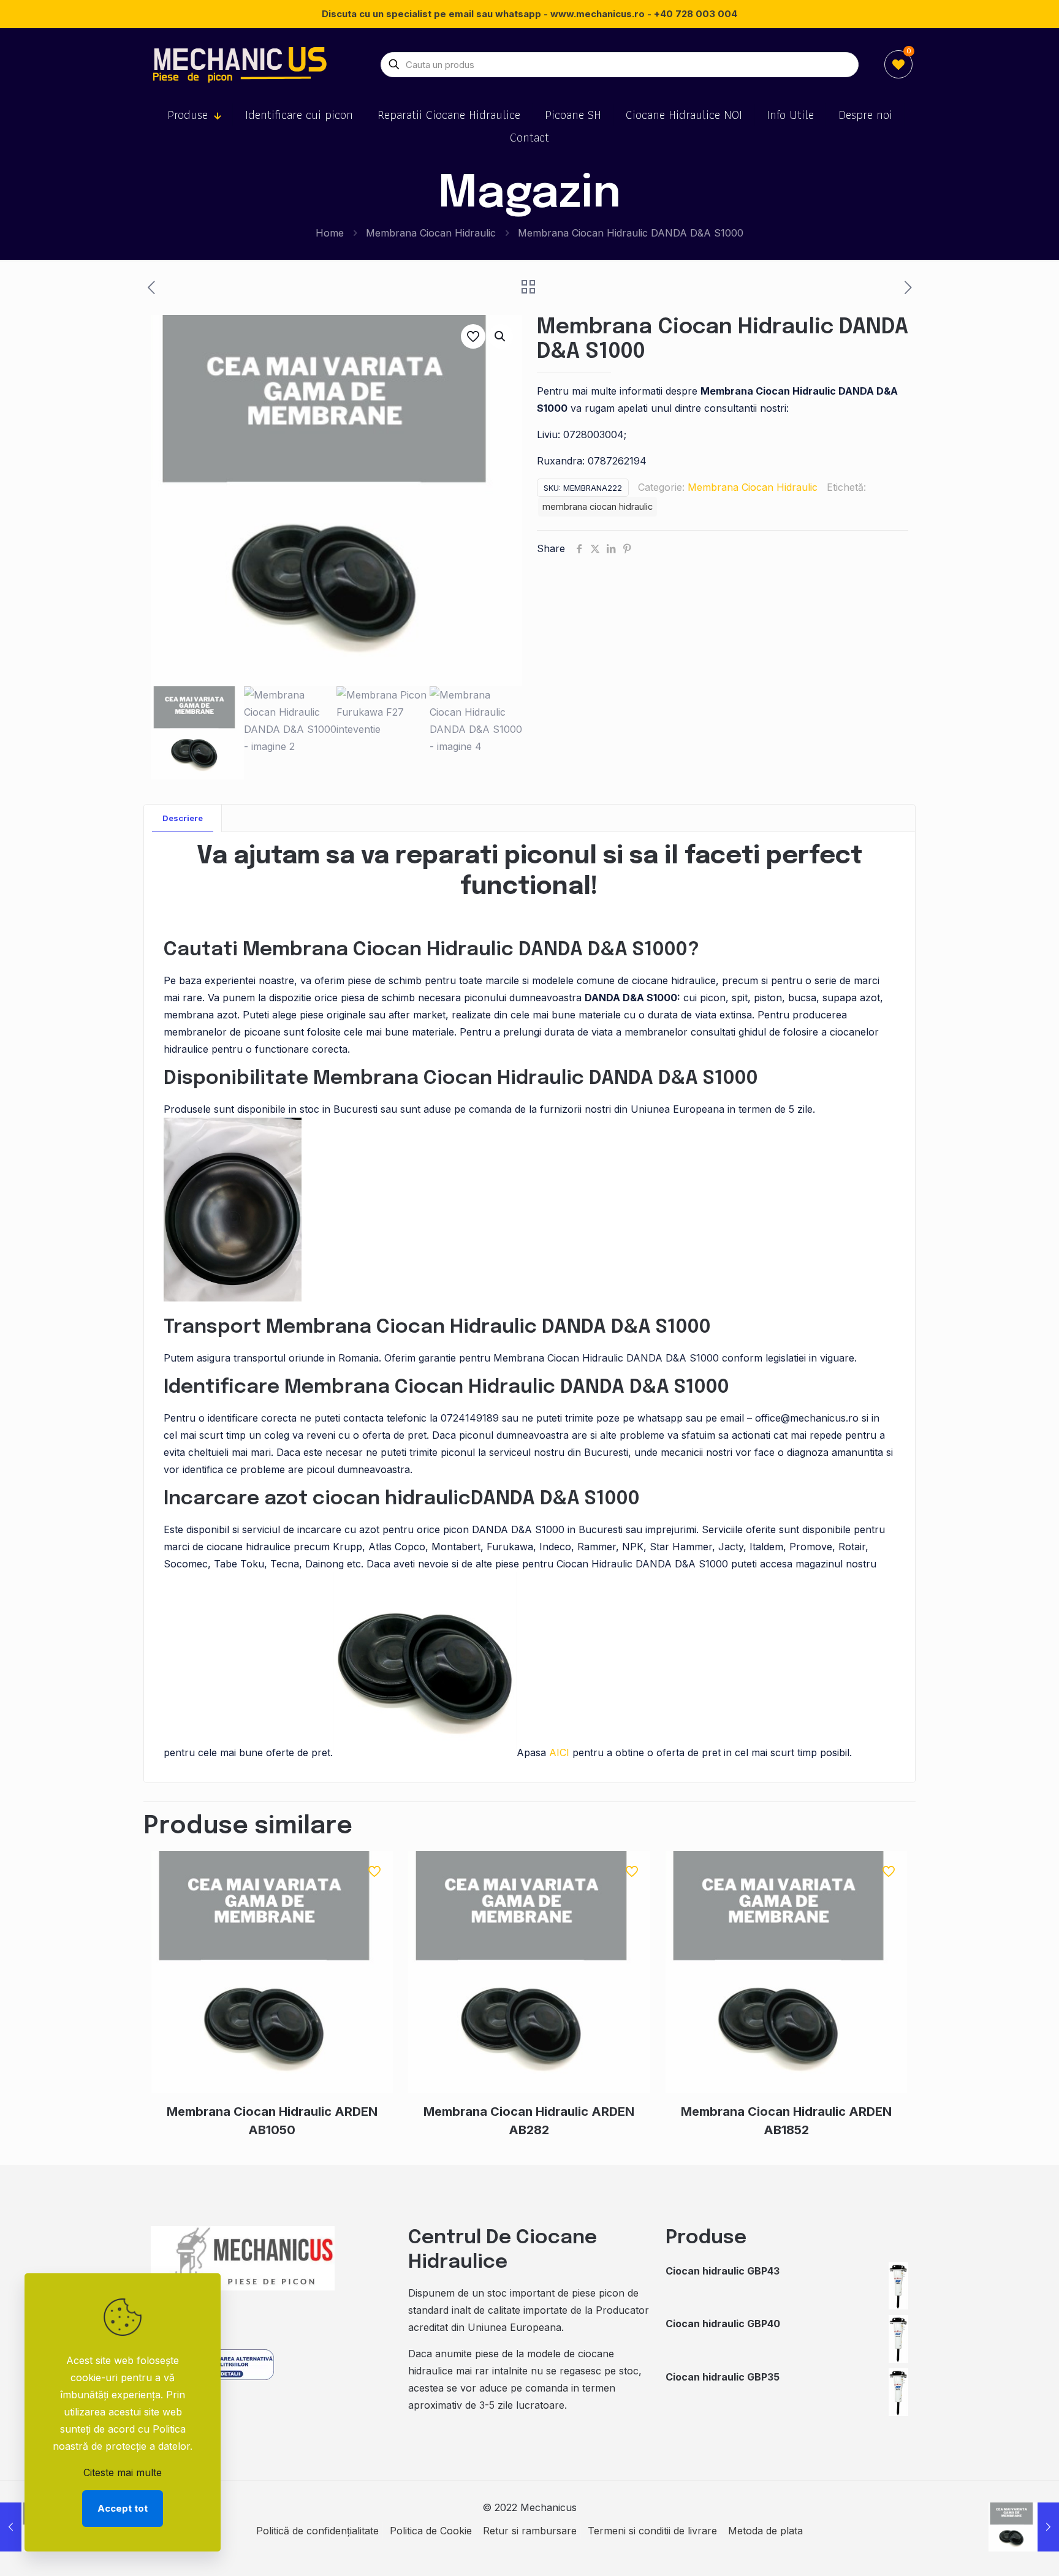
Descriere (183, 818)
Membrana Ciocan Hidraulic (431, 233)
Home (330, 233)
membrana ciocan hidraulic (598, 506)
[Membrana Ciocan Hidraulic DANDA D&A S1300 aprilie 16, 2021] (1024, 2527)
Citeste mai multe (123, 2472)
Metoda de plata (765, 2531)
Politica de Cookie (431, 2531)
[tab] (183, 818)
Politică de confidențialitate (317, 2531)
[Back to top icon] (1000, 2551)
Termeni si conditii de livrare (652, 2531)
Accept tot (123, 2508)
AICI (559, 1752)
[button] (501, 336)
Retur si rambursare (530, 2531)
